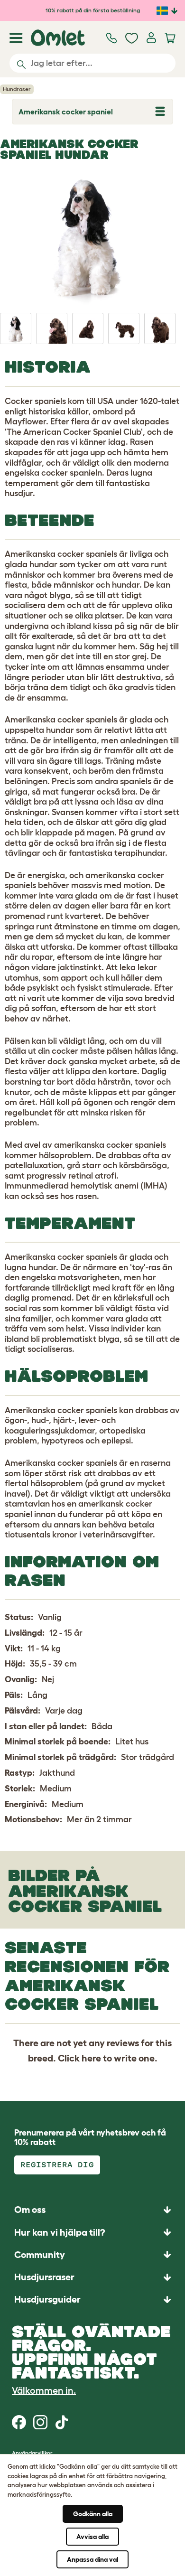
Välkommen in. (44, 2390)
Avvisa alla (92, 2537)
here (91, 2058)
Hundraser (17, 89)
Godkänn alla (93, 2514)
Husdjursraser (44, 2277)
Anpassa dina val (92, 2559)
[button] (92, 2300)
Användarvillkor (32, 2453)
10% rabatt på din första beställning (93, 10)
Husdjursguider (47, 2299)
